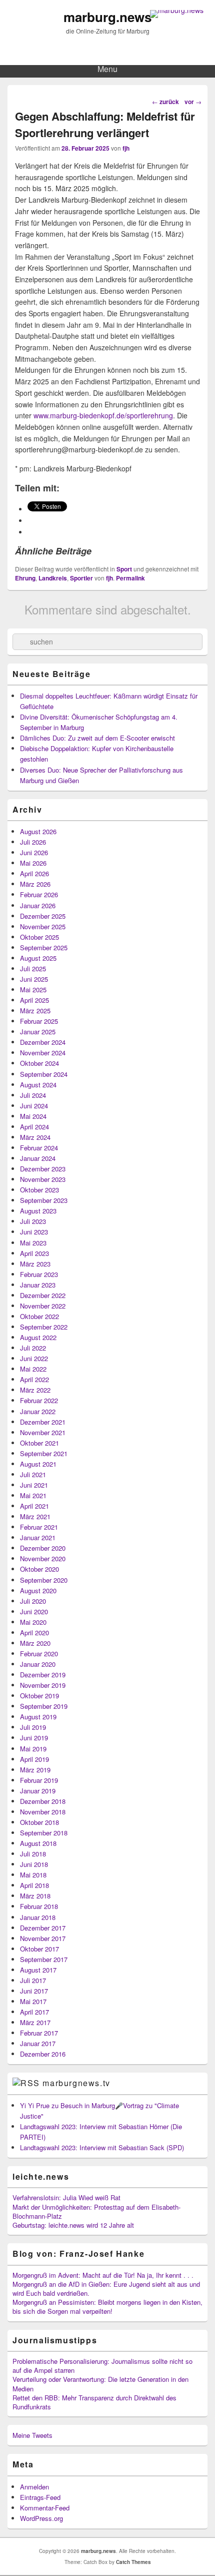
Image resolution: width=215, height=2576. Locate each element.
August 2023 (38, 1211)
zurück (165, 102)
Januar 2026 (38, 905)
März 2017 (35, 2022)
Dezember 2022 (43, 1295)
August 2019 (38, 1717)
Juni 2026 (34, 852)
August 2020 (38, 1590)
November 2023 (43, 1179)
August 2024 (38, 1085)
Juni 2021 (34, 1485)
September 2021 (44, 1453)
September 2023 (44, 1200)
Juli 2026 (33, 842)
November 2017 (43, 1938)
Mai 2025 (33, 990)
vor (193, 102)
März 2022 (35, 1390)
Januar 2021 (38, 1537)
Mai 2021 (33, 1495)
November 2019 (43, 1685)
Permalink (130, 578)
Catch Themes (133, 2562)
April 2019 (34, 1759)
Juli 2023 (33, 1221)
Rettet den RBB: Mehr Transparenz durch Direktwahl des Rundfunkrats (94, 2402)
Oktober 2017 (39, 1949)
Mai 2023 (33, 1243)
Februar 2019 (39, 1780)
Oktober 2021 (39, 1443)
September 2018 (44, 1833)
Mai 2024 (33, 1116)
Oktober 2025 (39, 937)
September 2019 (44, 1706)
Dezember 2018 (43, 1801)
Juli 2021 (33, 1474)
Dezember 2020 (43, 1548)
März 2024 (35, 1137)
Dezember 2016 (43, 2054)
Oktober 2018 (39, 1822)
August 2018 (38, 1843)
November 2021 (43, 1432)
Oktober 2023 (39, 1190)
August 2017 (38, 1970)
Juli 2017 (33, 1980)
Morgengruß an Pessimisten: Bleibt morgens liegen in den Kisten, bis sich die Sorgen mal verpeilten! (107, 2307)
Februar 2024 (39, 1148)
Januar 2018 (38, 1917)
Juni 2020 (34, 1612)
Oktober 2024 (39, 1063)
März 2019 (35, 1770)
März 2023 (35, 1264)
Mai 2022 (33, 1369)
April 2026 (34, 873)
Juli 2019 (33, 1727)
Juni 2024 (34, 1106)
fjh (126, 148)
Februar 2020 (39, 1654)
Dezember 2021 (43, 1422)
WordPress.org (41, 2518)
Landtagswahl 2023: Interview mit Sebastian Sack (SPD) (102, 2147)
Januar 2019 (38, 1791)
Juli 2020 (33, 1601)
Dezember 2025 (43, 916)
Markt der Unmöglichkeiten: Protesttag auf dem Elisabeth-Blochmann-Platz (96, 2211)
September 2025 (44, 947)
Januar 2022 (38, 1411)
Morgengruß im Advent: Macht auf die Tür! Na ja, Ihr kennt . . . (103, 2275)
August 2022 (38, 1337)
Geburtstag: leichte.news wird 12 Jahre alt (73, 2225)
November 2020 (43, 1558)
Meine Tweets (32, 2435)
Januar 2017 (38, 2043)
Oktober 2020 (39, 1569)
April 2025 (34, 1000)
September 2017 (44, 1959)
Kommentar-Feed (45, 2508)
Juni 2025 (34, 979)
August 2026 (38, 831)
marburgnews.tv (76, 2083)
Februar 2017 (39, 2033)
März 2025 (35, 1011)
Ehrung (25, 578)
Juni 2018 (34, 1864)
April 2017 (34, 2012)
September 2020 (44, 1580)
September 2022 (44, 1327)
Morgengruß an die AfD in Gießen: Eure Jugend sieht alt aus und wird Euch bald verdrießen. (106, 2289)
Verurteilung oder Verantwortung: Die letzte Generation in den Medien (100, 2384)
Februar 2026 (39, 894)
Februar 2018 (39, 1906)
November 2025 (43, 926)
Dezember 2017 (43, 1928)
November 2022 (43, 1306)
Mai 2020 (33, 1622)
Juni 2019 (34, 1738)
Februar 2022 (39, 1400)
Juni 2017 (34, 1991)
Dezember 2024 (43, 1042)
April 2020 (34, 1633)
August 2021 (38, 1464)
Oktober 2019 (39, 1696)
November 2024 (43, 1053)
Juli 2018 (33, 1854)
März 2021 (35, 1516)
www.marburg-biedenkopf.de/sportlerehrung (103, 415)
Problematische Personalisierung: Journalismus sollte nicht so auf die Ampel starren (102, 2366)
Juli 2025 (33, 969)
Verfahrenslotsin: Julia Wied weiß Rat (66, 2197)
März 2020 (35, 1643)
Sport (124, 569)
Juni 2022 (34, 1358)
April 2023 (34, 1253)
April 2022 (34, 1379)
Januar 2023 (38, 1285)
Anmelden (34, 2487)
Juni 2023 (34, 1232)
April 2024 (34, 1127)
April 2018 (34, 1885)
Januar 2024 (38, 1158)
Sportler (81, 578)
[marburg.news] (177, 10)
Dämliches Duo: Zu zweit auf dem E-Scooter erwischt (97, 738)
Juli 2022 (33, 1348)
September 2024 (44, 1074)
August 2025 (38, 958)
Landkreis (53, 578)
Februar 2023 (39, 1274)
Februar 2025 (39, 1021)
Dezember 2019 (43, 1675)
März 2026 (35, 884)
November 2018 (43, 1812)
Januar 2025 (38, 1032)
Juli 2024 (33, 1095)
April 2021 (34, 1506)
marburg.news (107, 17)
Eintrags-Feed (40, 2497)
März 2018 (35, 1896)
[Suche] (20, 642)
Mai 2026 (33, 863)
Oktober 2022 (39, 1316)
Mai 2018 (33, 1875)
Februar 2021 (39, 1527)
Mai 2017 (33, 2001)
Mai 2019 (33, 1749)
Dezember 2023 (43, 1169)
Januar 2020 (38, 1664)
